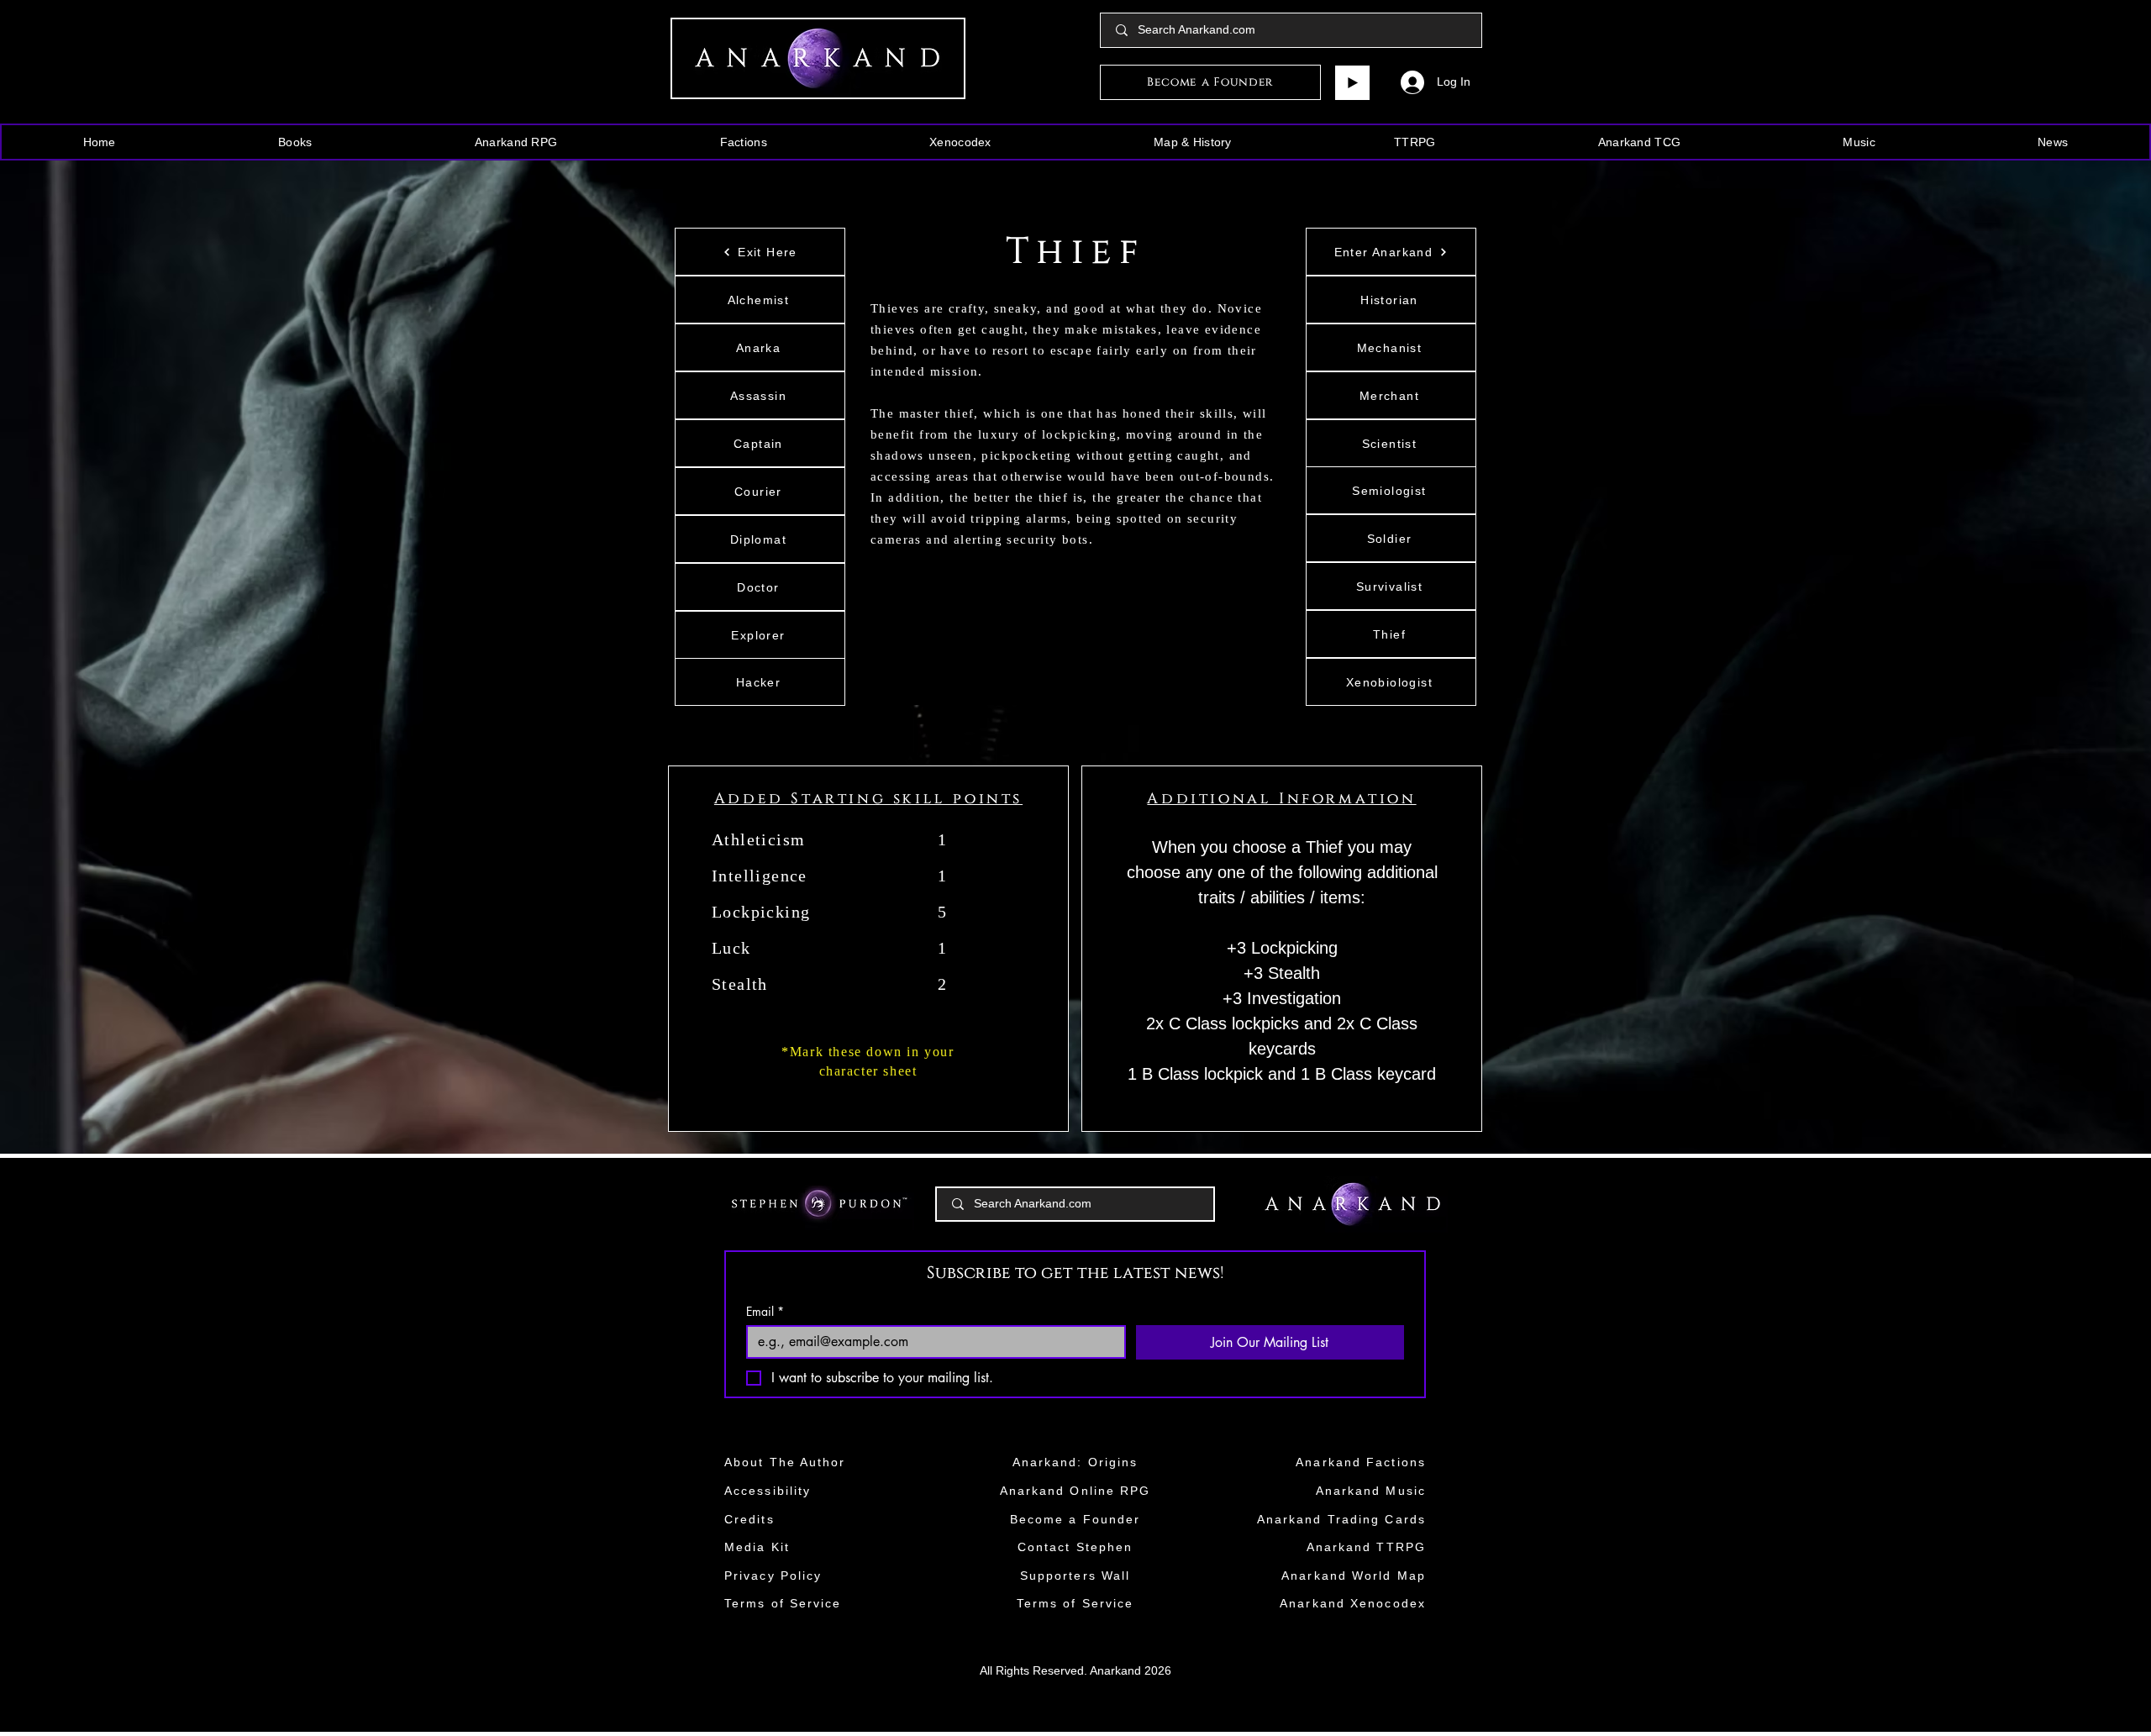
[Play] (1352, 83)
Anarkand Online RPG (1075, 1491)
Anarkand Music (1371, 1491)
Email (765, 1311)
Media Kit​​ (757, 1547)
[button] (295, 142)
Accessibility (768, 1491)
